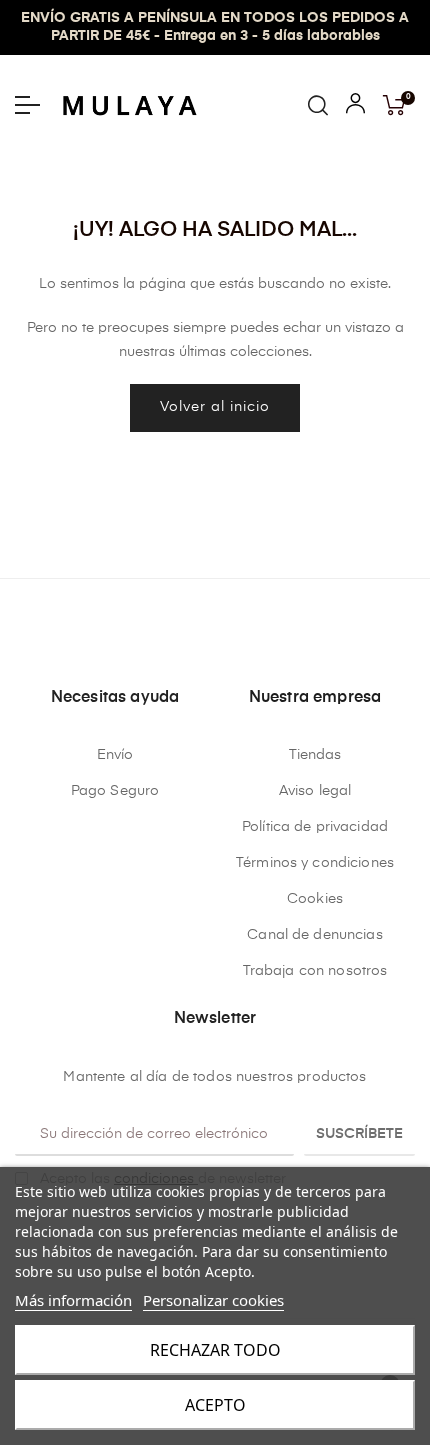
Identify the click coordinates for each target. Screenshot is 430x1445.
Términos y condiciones (315, 863)
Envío (115, 755)
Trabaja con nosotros (315, 971)
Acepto (215, 1405)
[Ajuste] (355, 108)
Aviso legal (315, 791)
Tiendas (315, 755)
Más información (73, 1300)
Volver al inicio (215, 407)
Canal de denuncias (315, 935)
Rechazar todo (215, 1350)
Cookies (315, 899)
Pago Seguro (115, 791)
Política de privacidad (315, 827)
